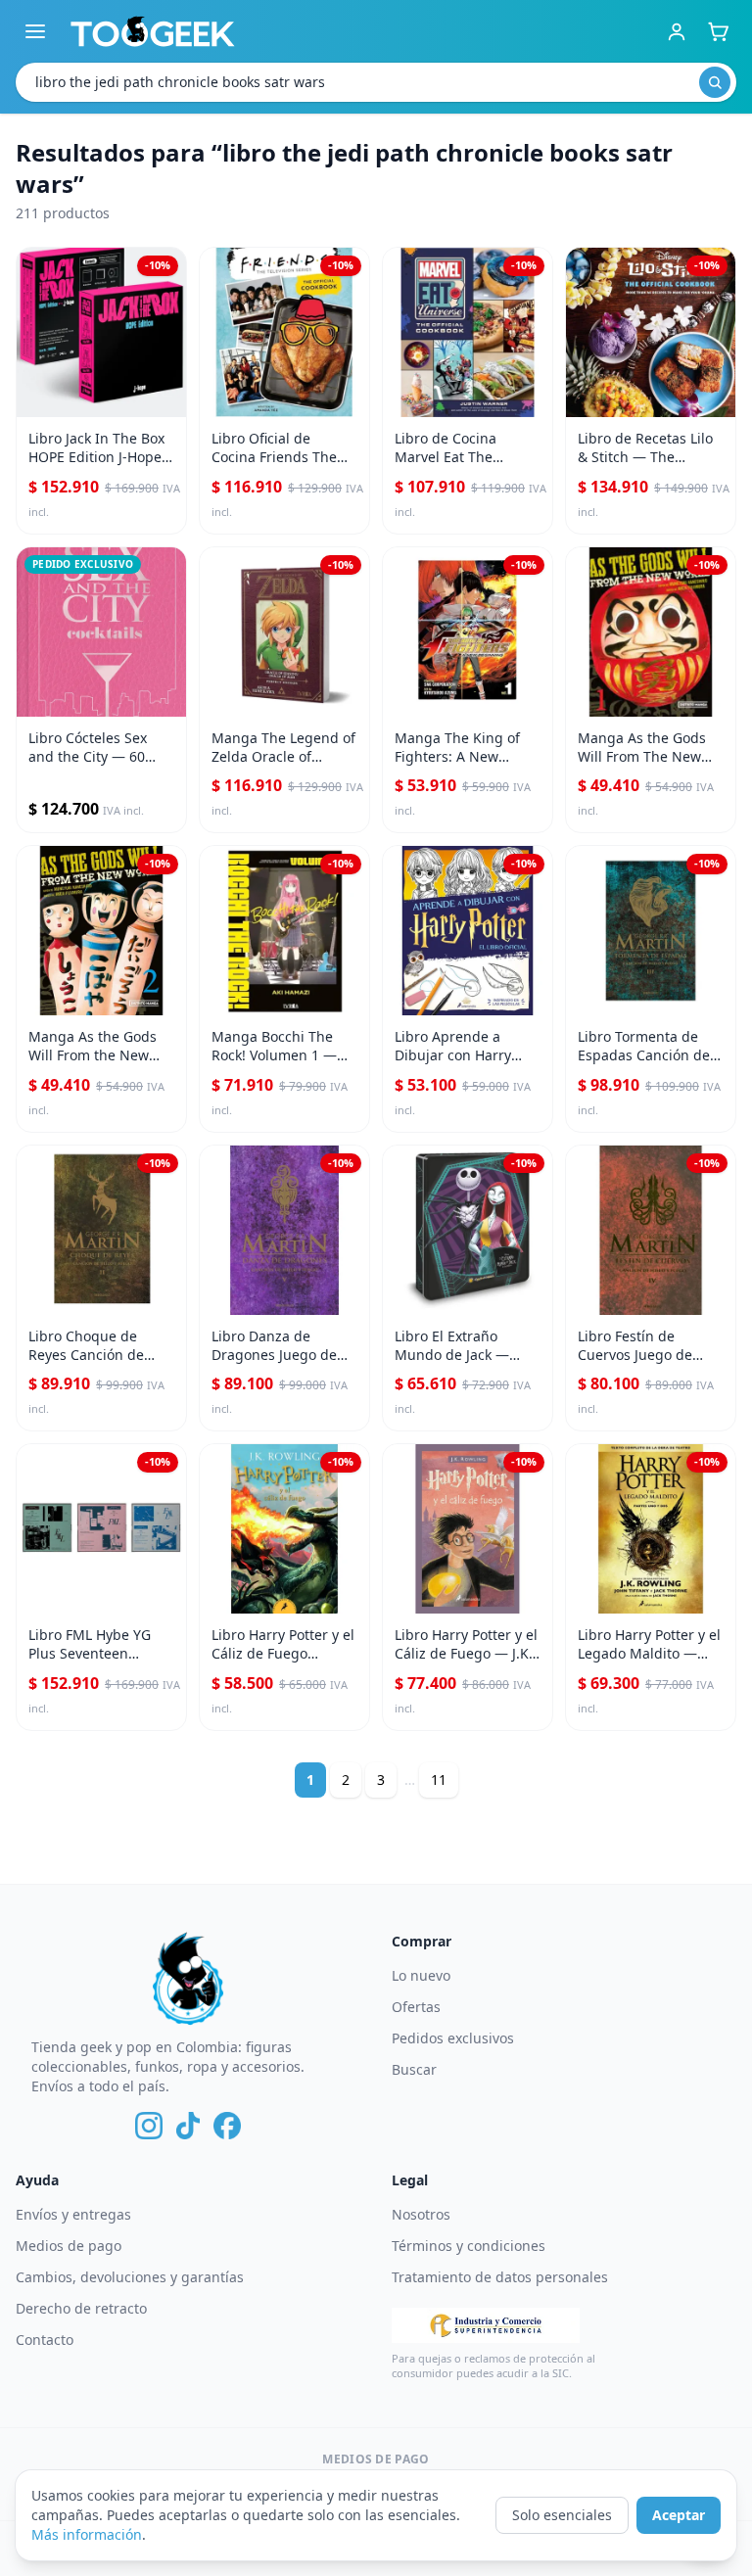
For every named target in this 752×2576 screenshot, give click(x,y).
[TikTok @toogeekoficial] (188, 2126)
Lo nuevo (421, 1975)
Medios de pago (69, 2246)
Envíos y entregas (73, 2214)
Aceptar (679, 2515)
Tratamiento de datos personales (500, 2277)
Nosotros (421, 2214)
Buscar (414, 2069)
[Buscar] (715, 82)
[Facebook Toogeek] (227, 2126)
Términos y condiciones (469, 2246)
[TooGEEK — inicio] (153, 31)
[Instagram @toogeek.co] (149, 2126)
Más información (87, 2534)
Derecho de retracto (81, 2308)
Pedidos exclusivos (453, 2038)
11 (439, 1780)
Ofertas (416, 2007)
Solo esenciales (562, 2515)
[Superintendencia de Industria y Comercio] (486, 2325)
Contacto (45, 2340)
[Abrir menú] (35, 31)
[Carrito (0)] (718, 31)
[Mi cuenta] (677, 31)
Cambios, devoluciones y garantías (130, 2277)
